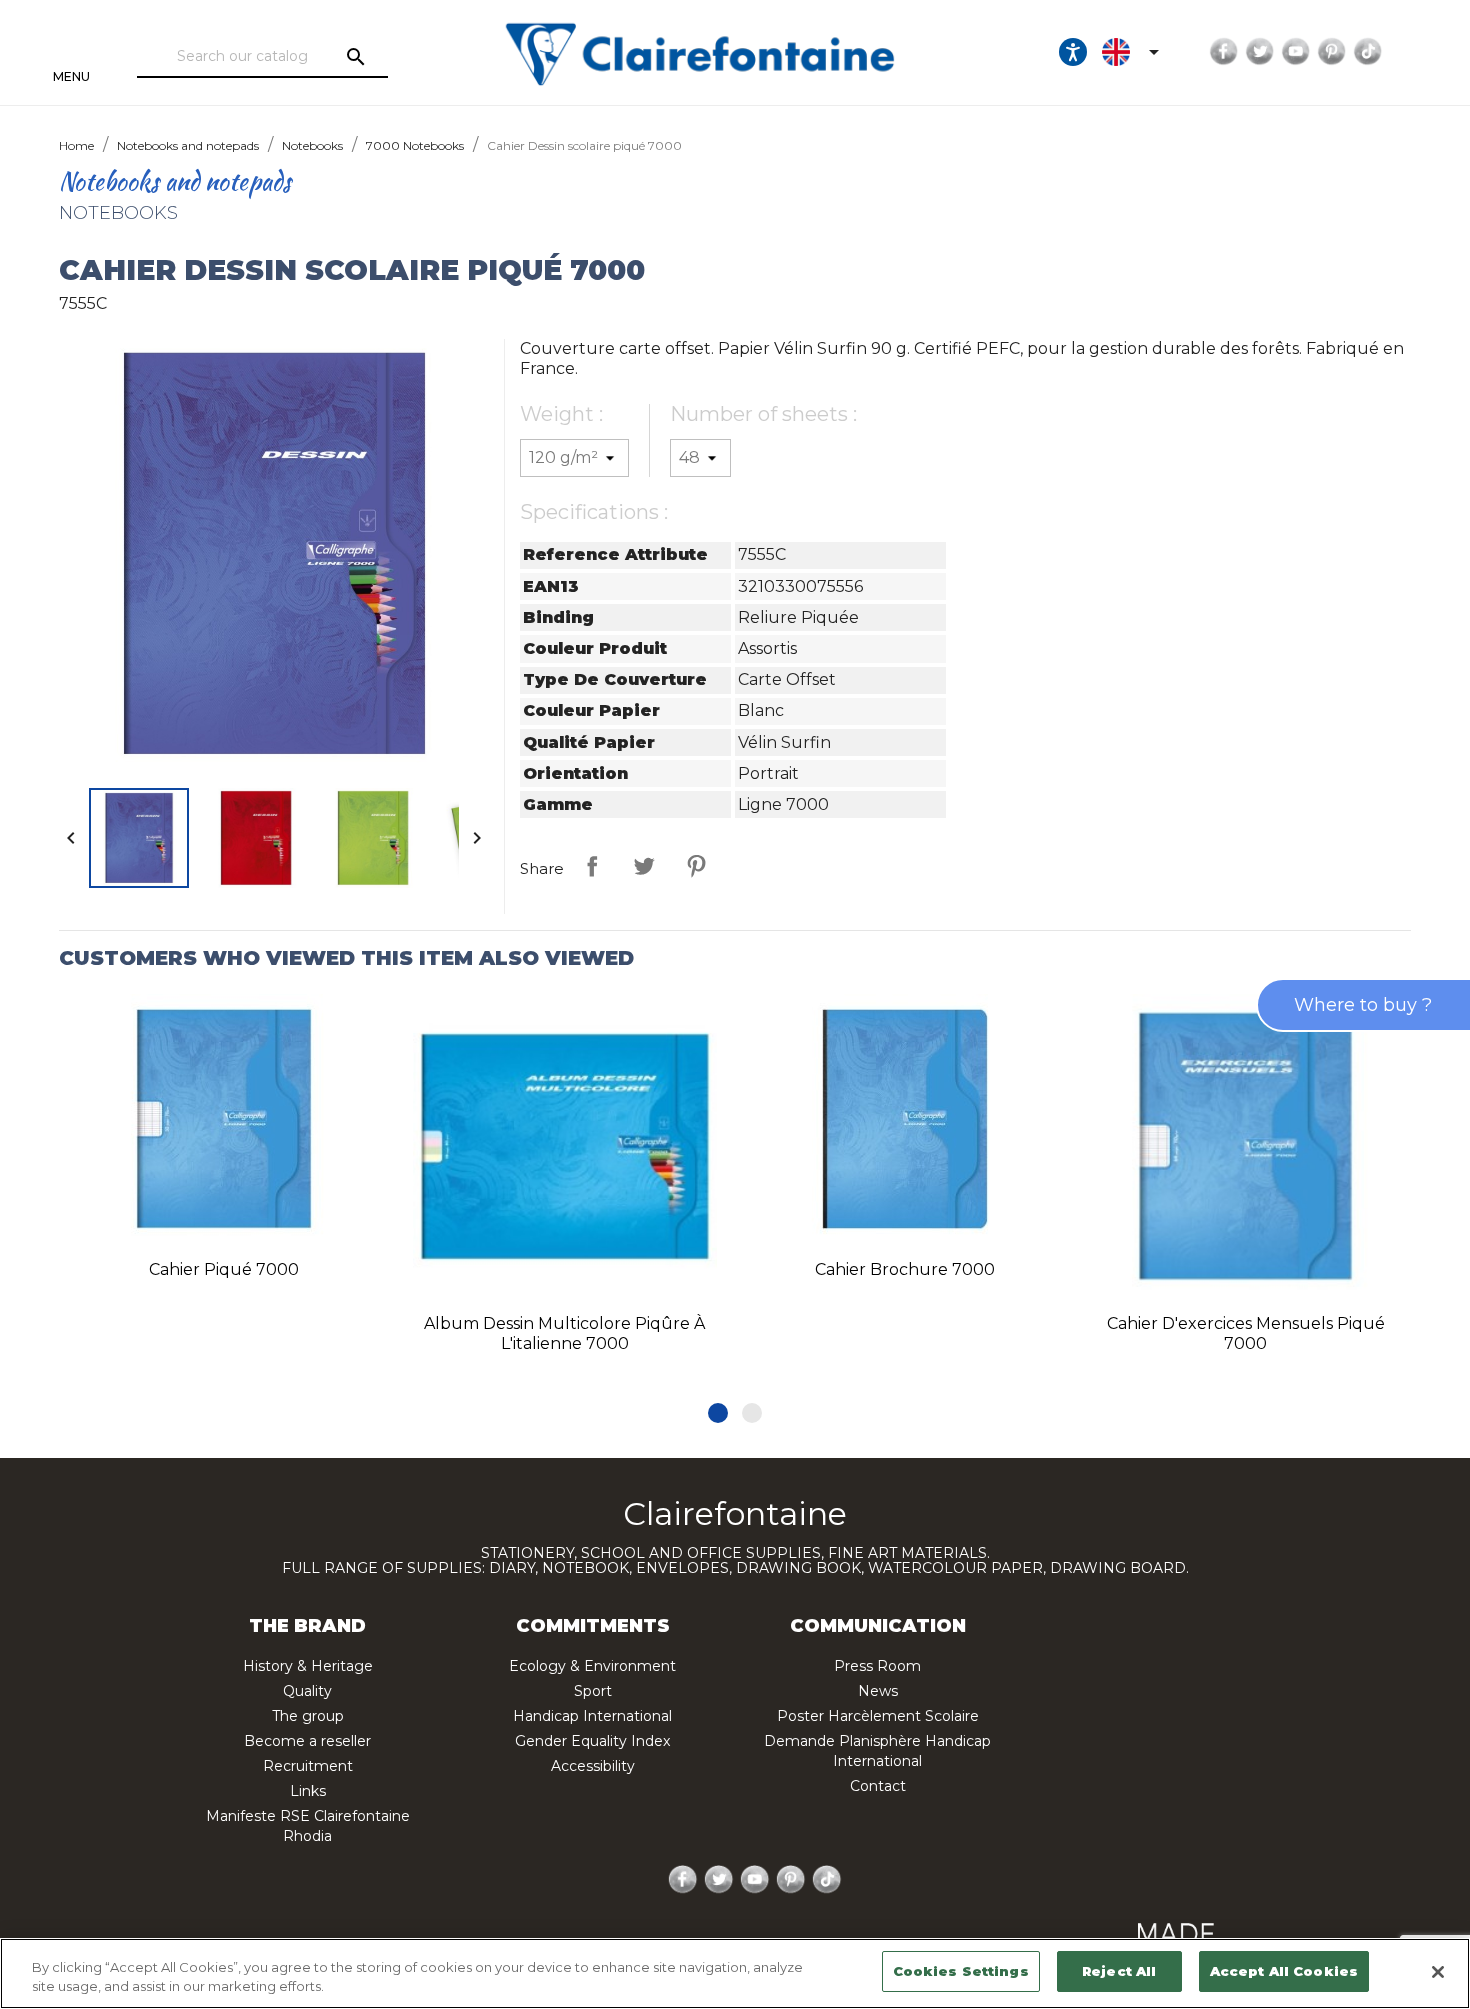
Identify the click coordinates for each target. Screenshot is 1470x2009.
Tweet (644, 866)
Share (592, 866)
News (878, 1691)
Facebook (1224, 52)
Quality (307, 1691)
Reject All (1119, 1971)
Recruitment (308, 1766)
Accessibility (593, 1766)
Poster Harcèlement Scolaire (878, 1716)
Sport (593, 1691)
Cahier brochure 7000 (905, 1269)
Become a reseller (307, 1741)
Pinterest (1332, 52)
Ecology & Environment (592, 1666)
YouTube (1296, 52)
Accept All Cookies (1284, 1971)
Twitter (1260, 52)
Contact (878, 1786)
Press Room (877, 1666)
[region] (735, 1973)
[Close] (1438, 1972)
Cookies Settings (961, 1971)
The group (308, 1716)
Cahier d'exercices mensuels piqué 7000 (1246, 1333)
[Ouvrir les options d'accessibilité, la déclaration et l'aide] (1073, 52)
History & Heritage (308, 1666)
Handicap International (592, 1716)
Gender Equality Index (592, 1741)
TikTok (1368, 52)
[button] (718, 1413)
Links (308, 1791)
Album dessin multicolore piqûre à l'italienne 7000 (564, 1333)
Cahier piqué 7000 (224, 1269)
